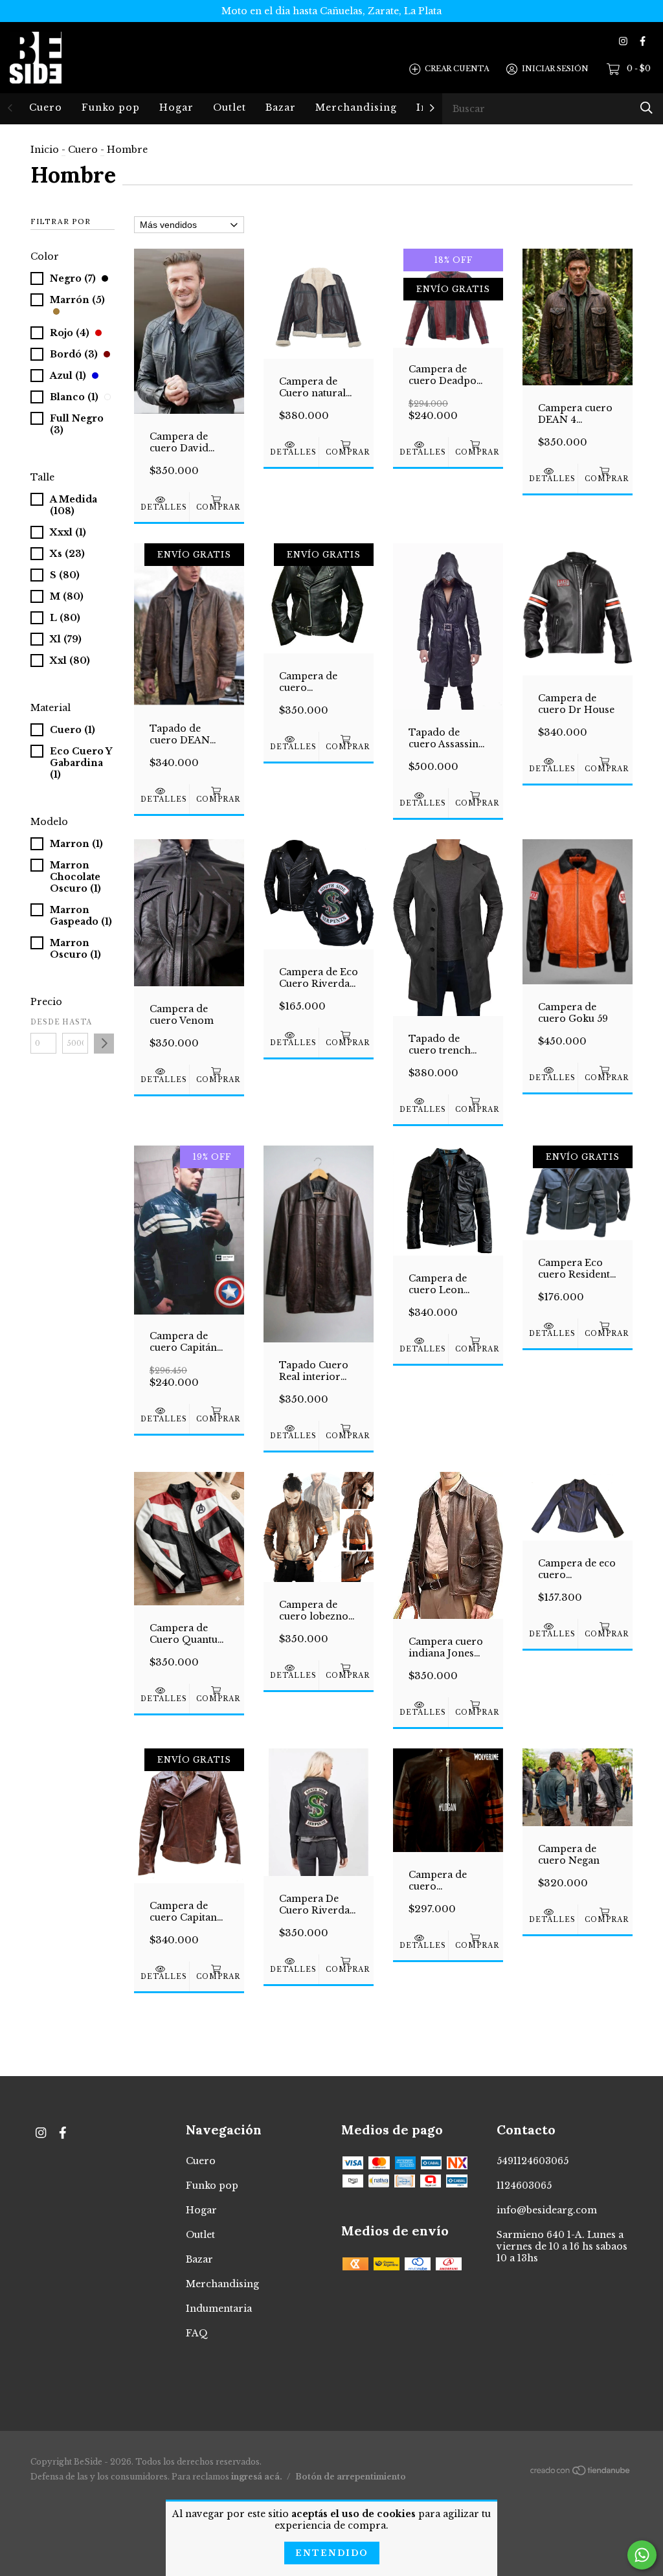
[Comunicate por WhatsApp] (642, 2555)
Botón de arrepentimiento (351, 2477)
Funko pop (111, 107)
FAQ (197, 2333)
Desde (43, 1022)
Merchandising (356, 107)
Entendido (332, 2553)
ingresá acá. (257, 2477)
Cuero (46, 107)
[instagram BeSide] (623, 41)
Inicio (45, 150)
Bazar (281, 107)
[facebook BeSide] (643, 41)
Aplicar (104, 1044)
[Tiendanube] (581, 2473)
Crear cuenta (457, 69)
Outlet (230, 107)
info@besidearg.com (547, 2210)
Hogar (176, 107)
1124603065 (524, 2186)
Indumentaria (219, 2309)
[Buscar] (646, 108)
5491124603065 (533, 2161)
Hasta (75, 1022)
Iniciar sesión (555, 69)
